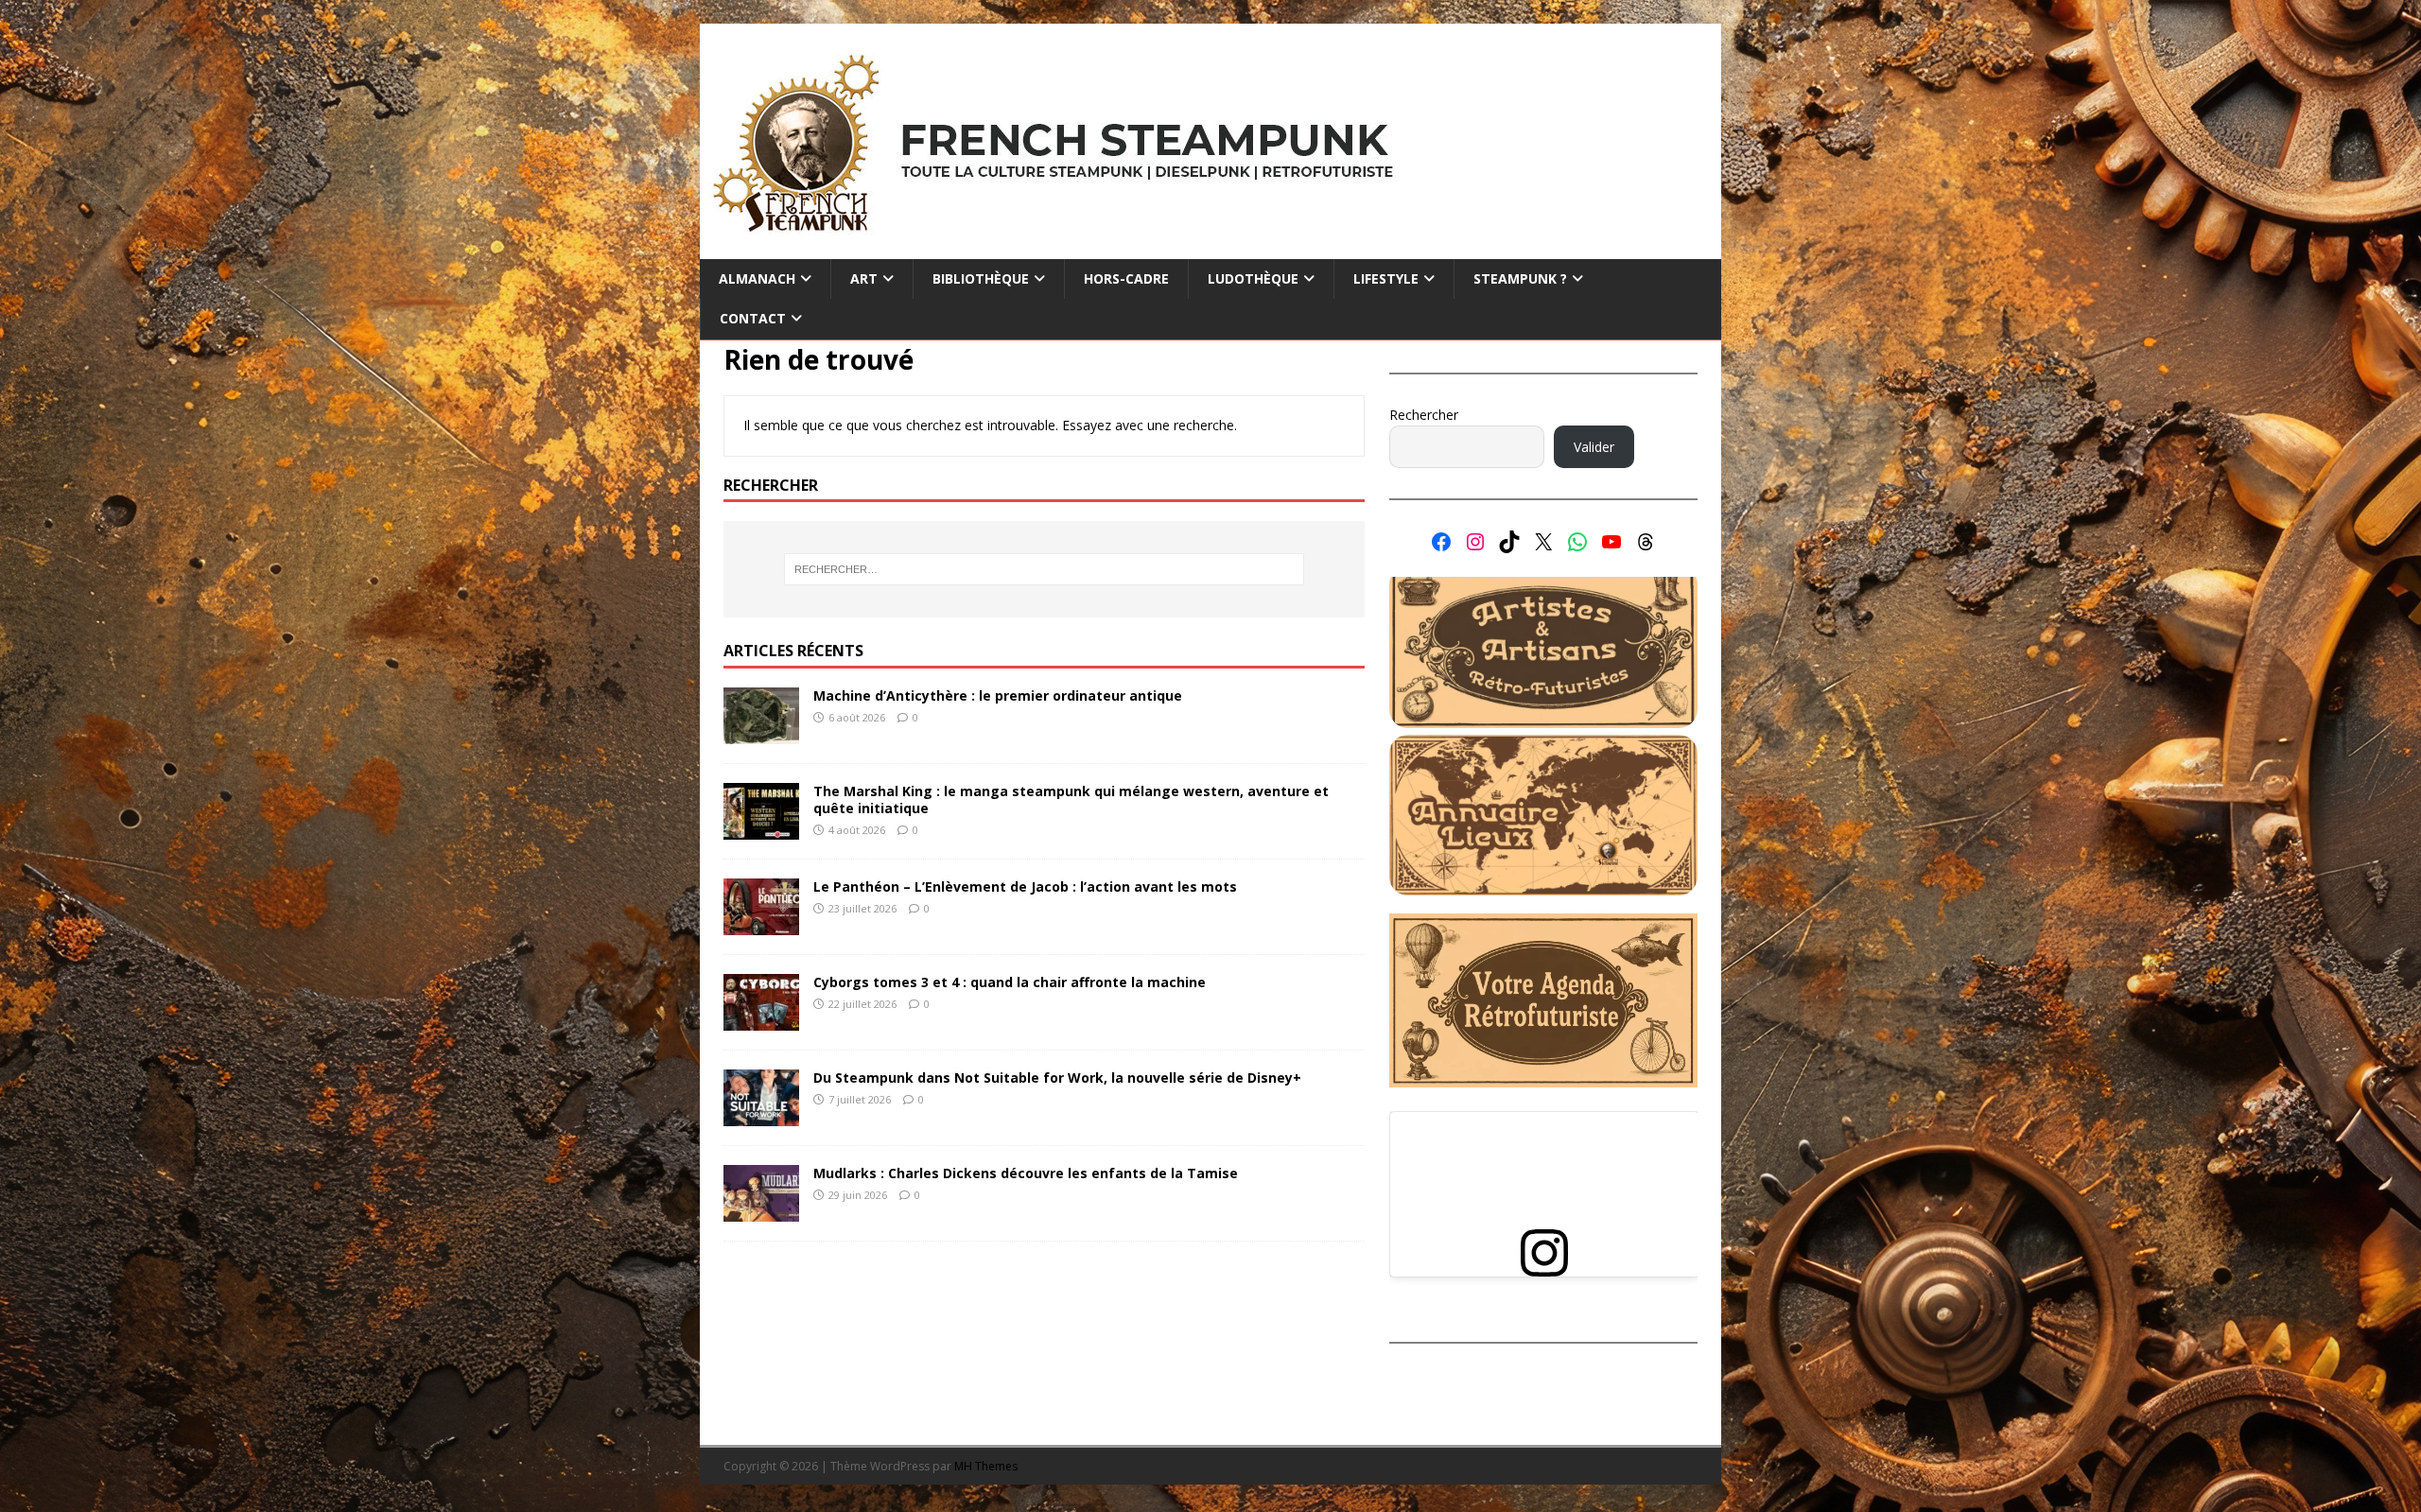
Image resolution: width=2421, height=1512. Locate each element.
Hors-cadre (1126, 278)
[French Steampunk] (1210, 248)
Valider (1594, 447)
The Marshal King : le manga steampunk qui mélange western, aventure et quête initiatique (1071, 799)
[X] (1543, 542)
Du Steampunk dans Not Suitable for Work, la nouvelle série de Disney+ (1057, 1078)
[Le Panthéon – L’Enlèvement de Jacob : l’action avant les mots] (761, 924)
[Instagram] (1475, 542)
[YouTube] (1611, 542)
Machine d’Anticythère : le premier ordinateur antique (998, 695)
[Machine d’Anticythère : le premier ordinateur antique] (761, 733)
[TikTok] (1509, 542)
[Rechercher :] (1044, 569)
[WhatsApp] (1577, 542)
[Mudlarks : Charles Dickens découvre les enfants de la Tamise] (761, 1211)
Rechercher (1424, 415)
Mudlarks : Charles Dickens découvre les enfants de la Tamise (1026, 1173)
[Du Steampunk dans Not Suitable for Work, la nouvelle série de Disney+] (761, 1115)
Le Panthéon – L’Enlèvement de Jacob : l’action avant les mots (1025, 886)
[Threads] (1646, 542)
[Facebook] (1441, 542)
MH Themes (986, 1466)
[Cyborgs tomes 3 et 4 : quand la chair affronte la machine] (761, 1020)
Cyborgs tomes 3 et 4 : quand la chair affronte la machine (1010, 982)
